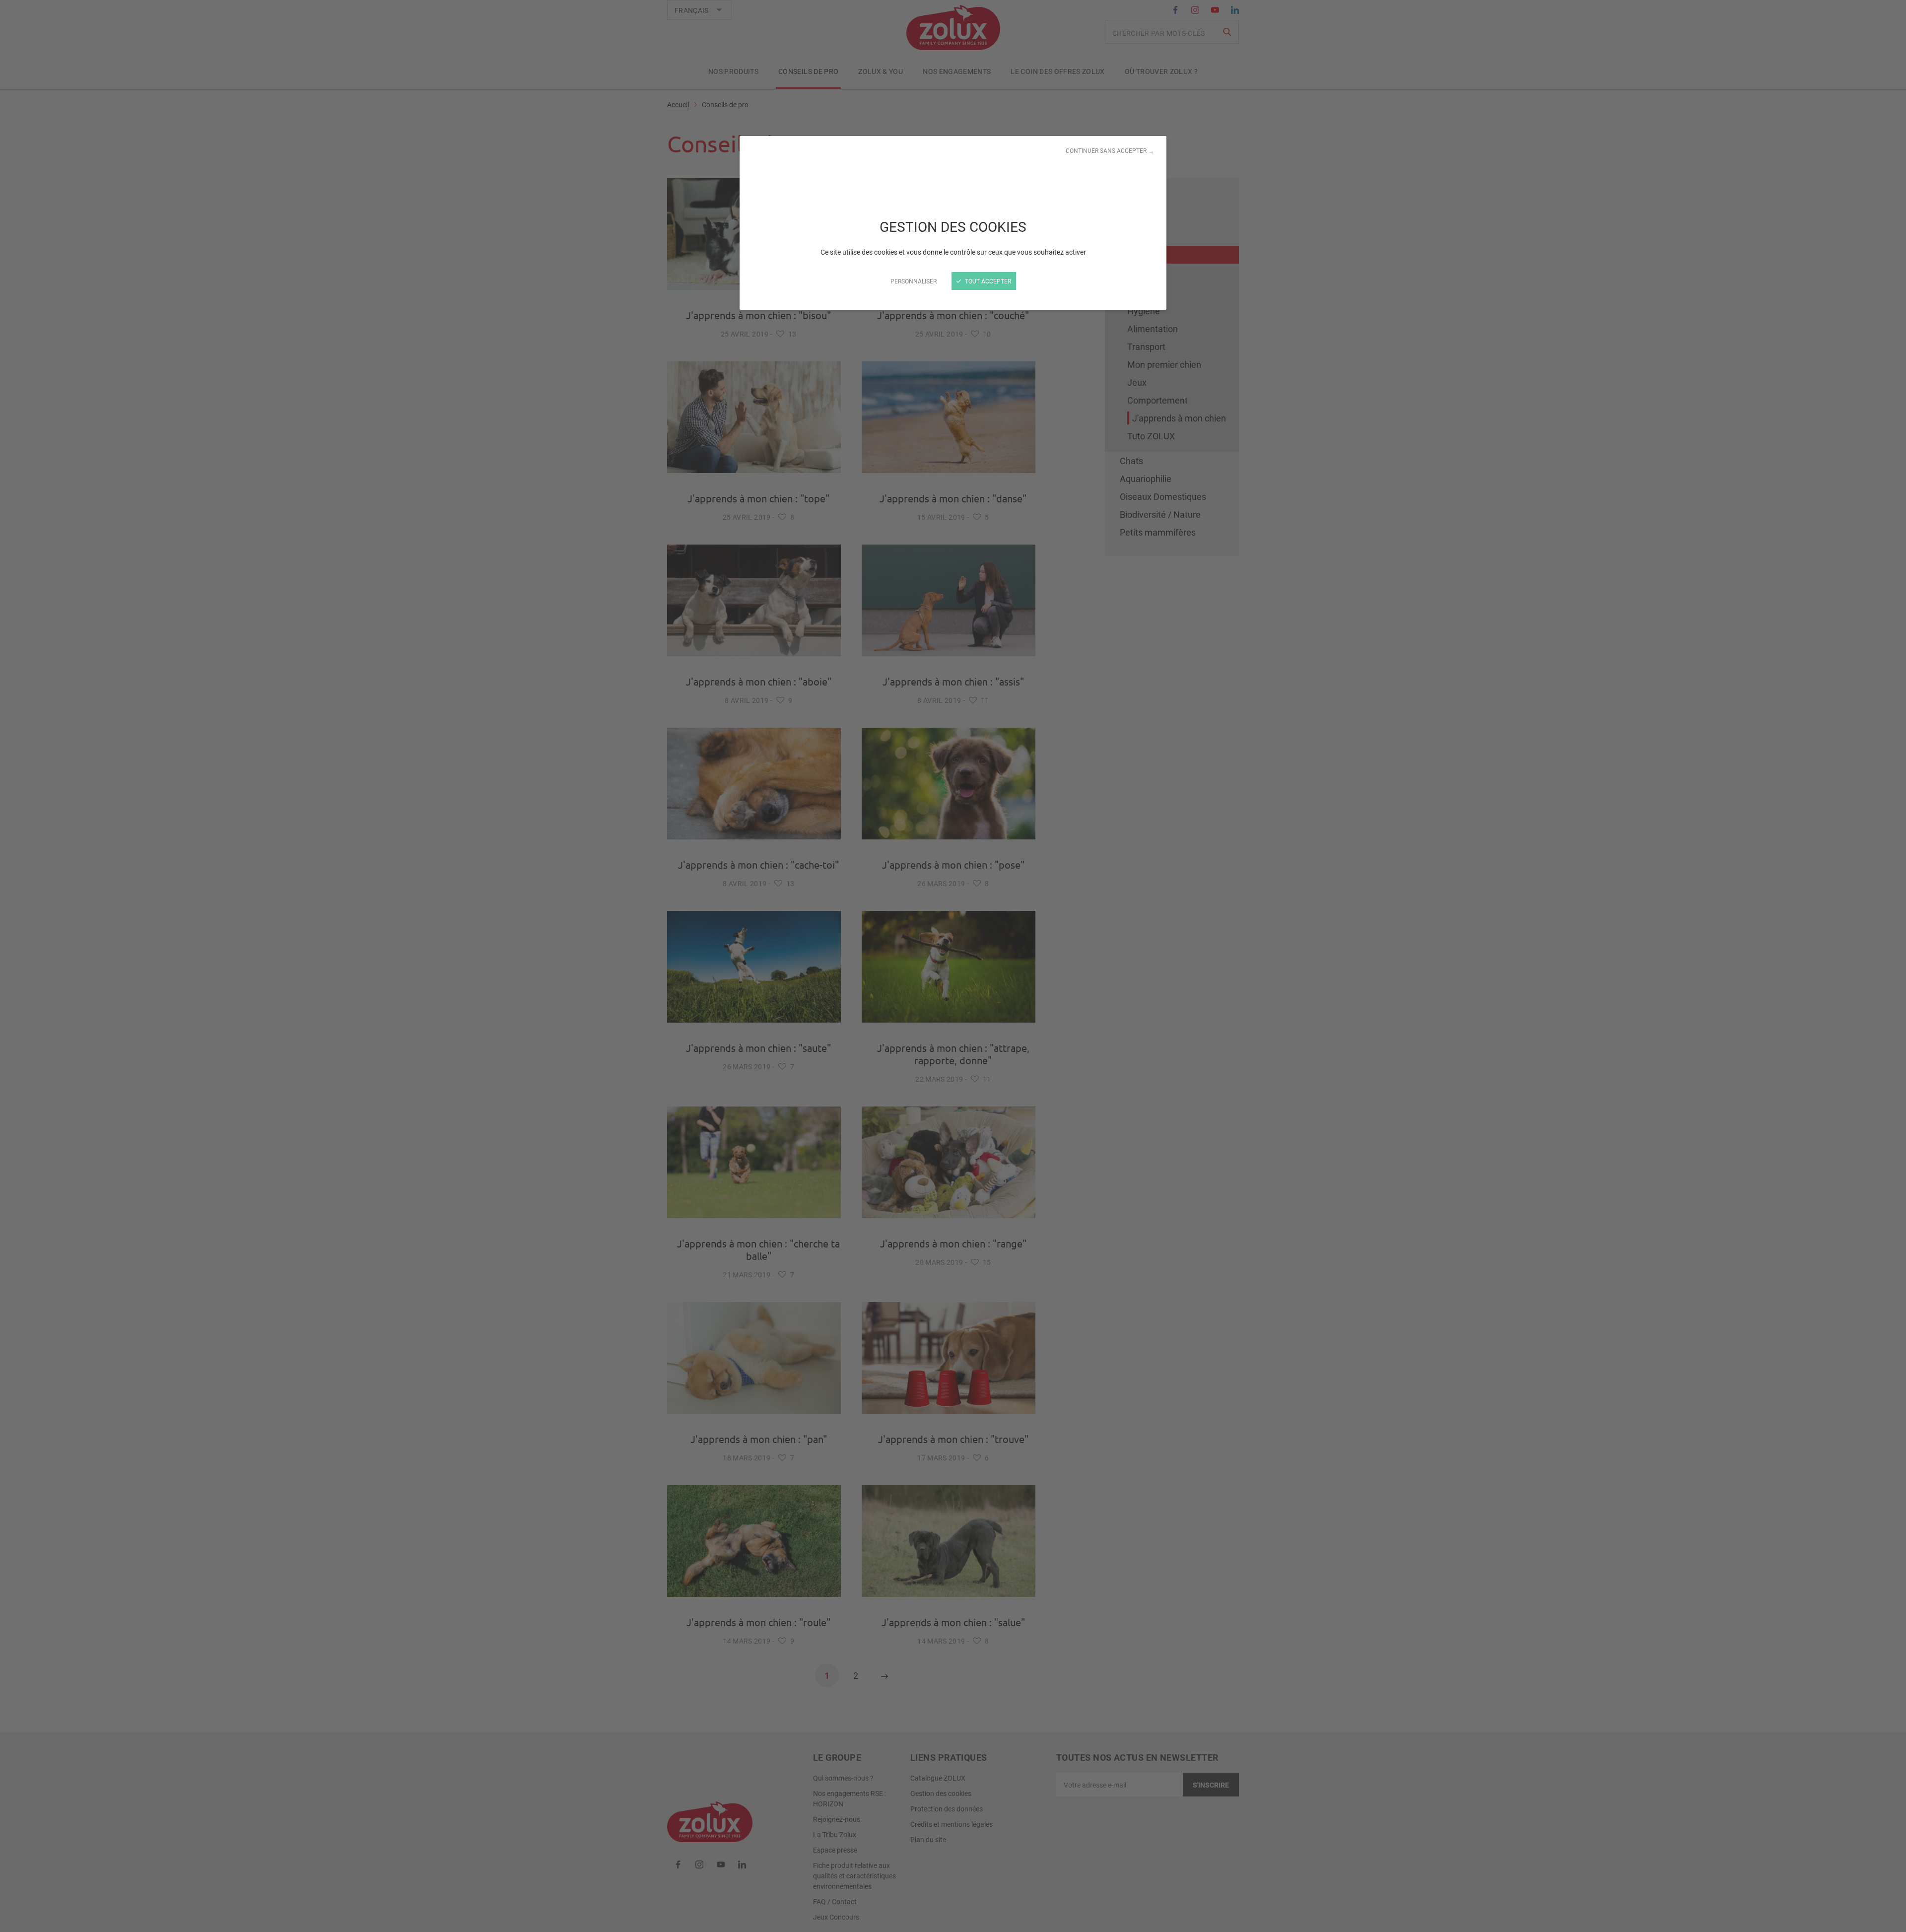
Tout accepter (987, 281)
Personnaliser (914, 281)
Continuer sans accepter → (1110, 150)
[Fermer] (953, 966)
